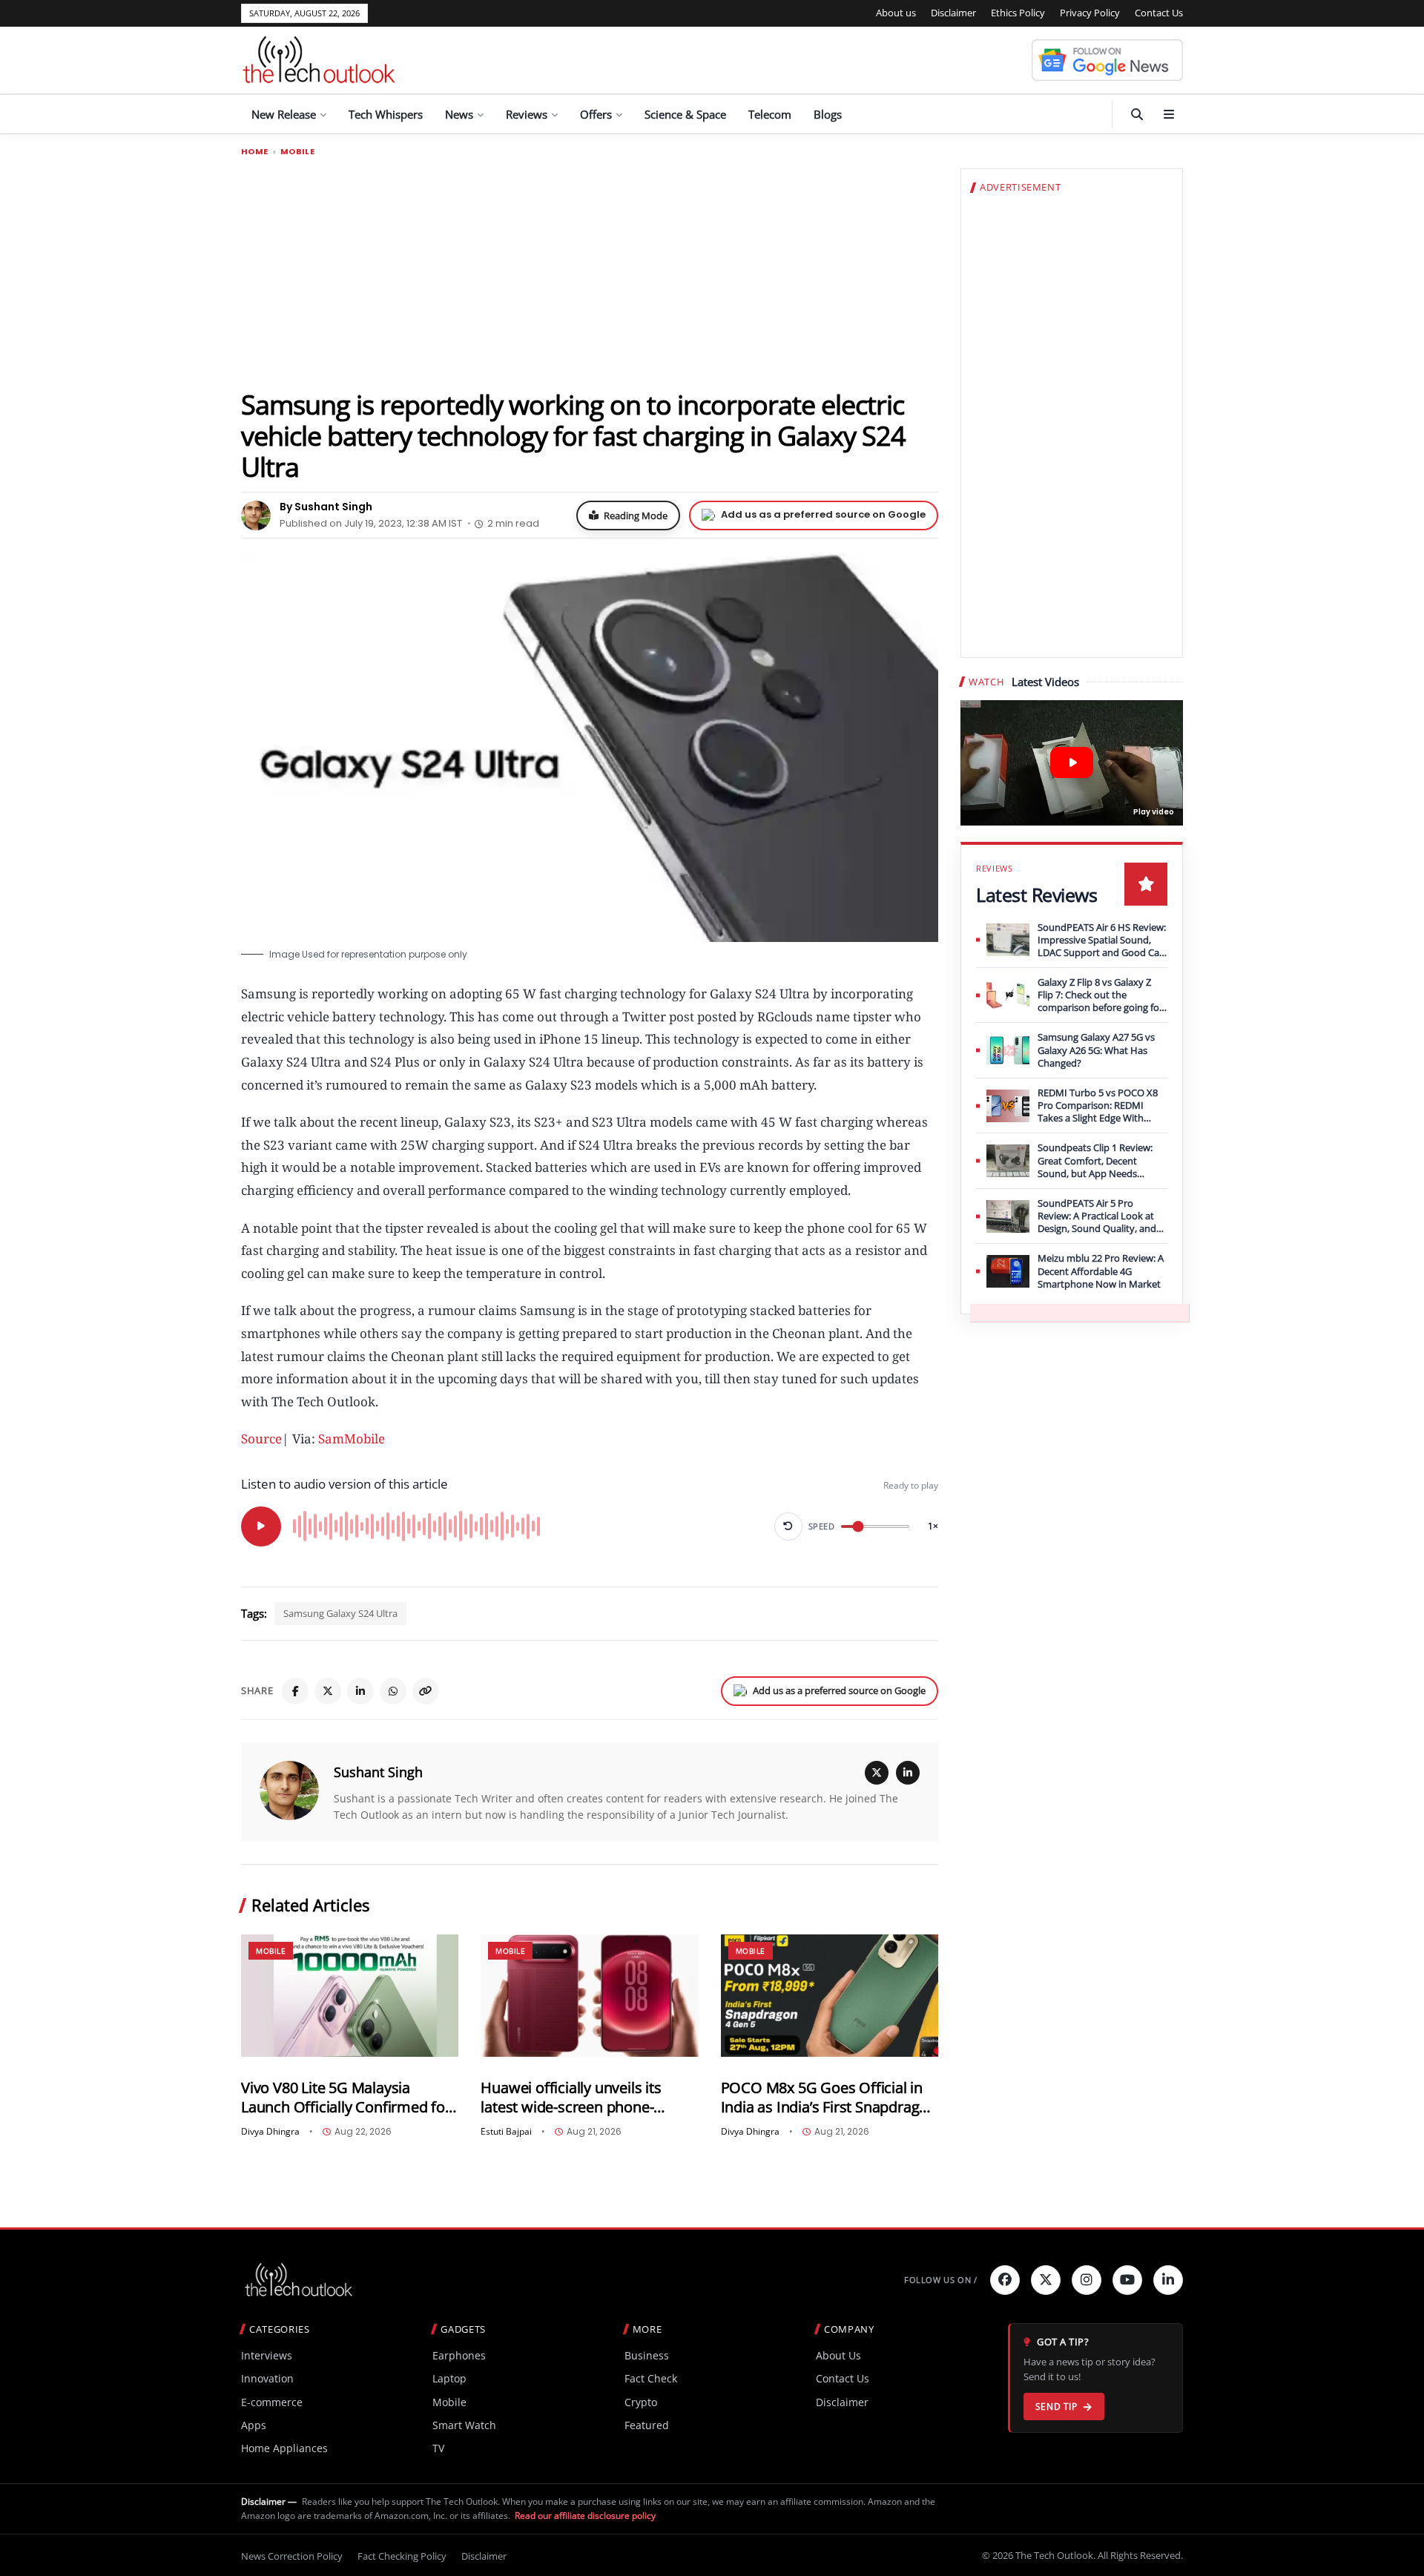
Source (261, 1439)
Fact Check (651, 2378)
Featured (647, 2425)
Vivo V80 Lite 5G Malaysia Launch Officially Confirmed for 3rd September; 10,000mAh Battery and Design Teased (346, 2097)
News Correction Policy (292, 2556)
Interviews (267, 2355)
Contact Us (1159, 13)
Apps (254, 2425)
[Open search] (1137, 114)
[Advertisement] (590, 272)
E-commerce (272, 2402)
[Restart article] (788, 1526)
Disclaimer (953, 13)
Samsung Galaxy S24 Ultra (340, 1613)
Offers (596, 114)
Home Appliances (284, 2448)
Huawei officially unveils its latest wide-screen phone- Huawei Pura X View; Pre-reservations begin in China (572, 2097)
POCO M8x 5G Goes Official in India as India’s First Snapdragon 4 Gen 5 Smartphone (829, 2097)
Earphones (459, 2355)
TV (438, 2448)
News (459, 114)
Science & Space (685, 114)
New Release (284, 114)
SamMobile (352, 1439)
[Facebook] (295, 1691)
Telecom (770, 114)
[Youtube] (1127, 2280)
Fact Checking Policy (402, 2556)
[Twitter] (1046, 2280)
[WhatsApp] (393, 1691)
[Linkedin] (1168, 2280)
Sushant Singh (378, 1772)
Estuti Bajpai (506, 2132)
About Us (838, 2355)
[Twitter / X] (328, 1691)
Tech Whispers (386, 114)
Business (647, 2355)
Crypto (641, 2402)
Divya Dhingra (270, 2132)
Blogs (828, 114)
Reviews (527, 114)
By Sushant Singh (326, 507)
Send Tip (1057, 2407)
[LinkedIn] (360, 1691)
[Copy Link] (426, 1691)
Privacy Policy (1090, 13)
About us (896, 13)
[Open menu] (1169, 114)
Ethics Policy (1018, 13)
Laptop (449, 2378)
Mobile (297, 152)
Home (255, 152)
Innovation (267, 2378)
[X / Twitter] (877, 1773)
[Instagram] (1087, 2280)
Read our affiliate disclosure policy (585, 2516)
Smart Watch (464, 2425)
